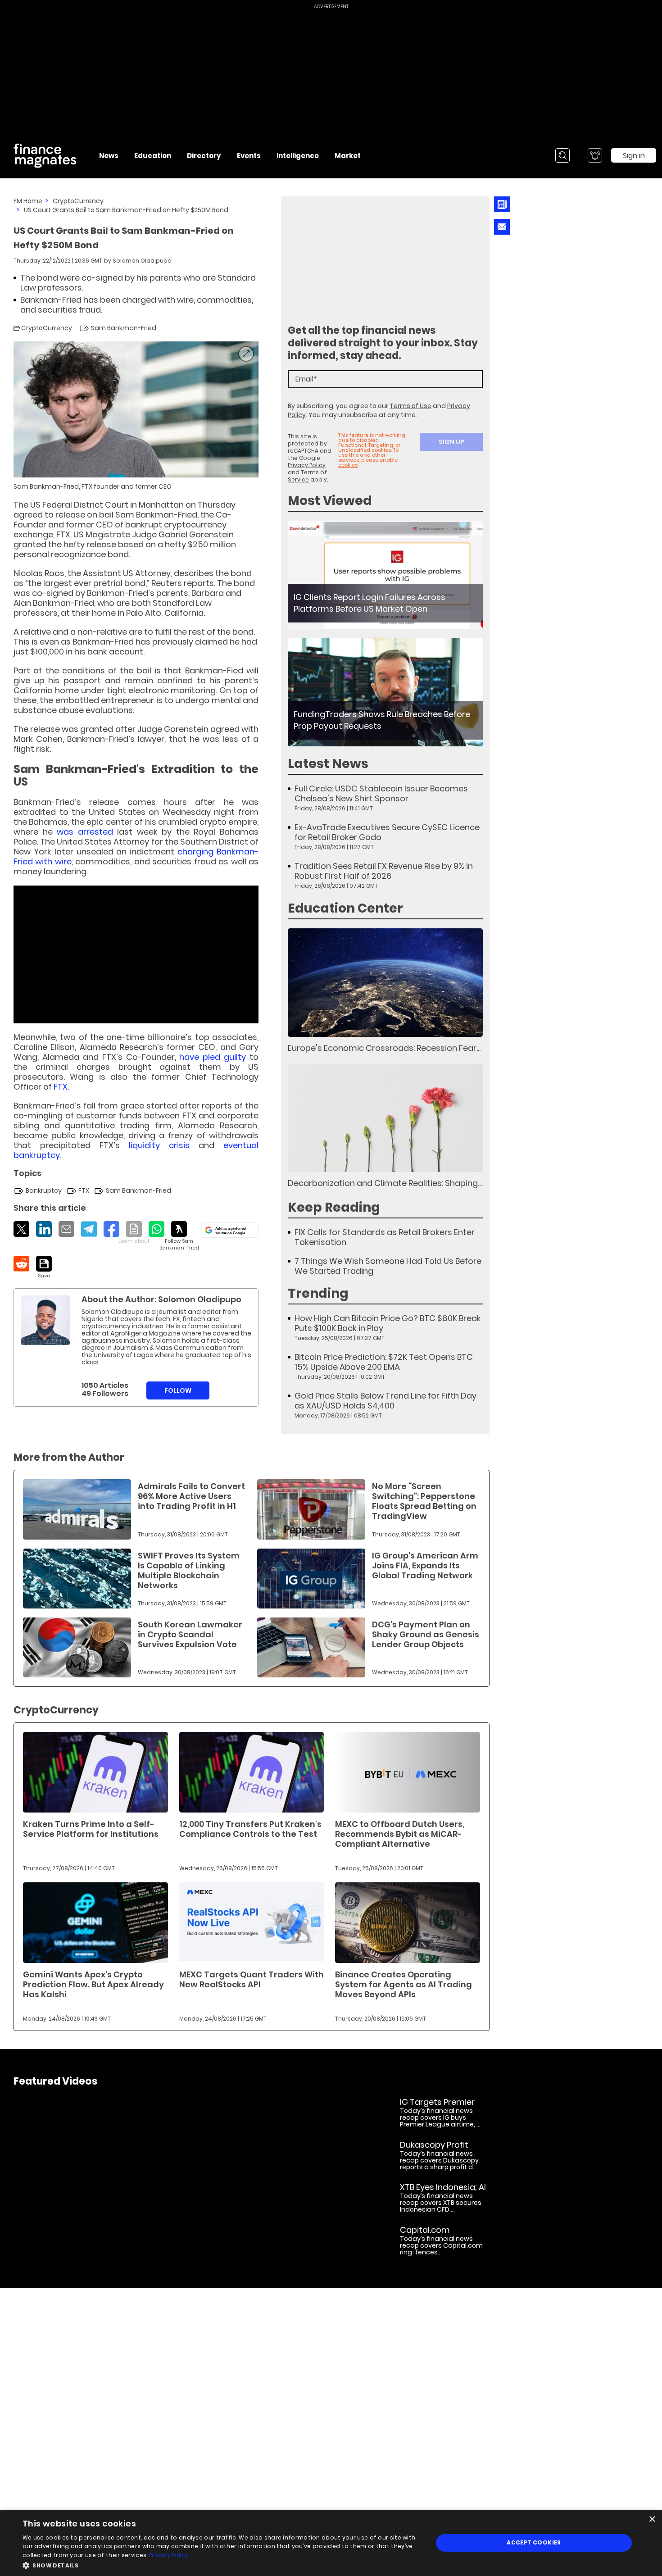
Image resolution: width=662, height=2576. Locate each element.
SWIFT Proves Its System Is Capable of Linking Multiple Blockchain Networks (189, 1570)
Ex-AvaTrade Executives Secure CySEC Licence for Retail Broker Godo (387, 832)
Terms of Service (307, 476)
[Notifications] (595, 155)
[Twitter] (21, 1229)
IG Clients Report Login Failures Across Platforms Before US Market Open (370, 603)
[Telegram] (89, 1229)
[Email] (66, 1229)
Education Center (345, 908)
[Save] (44, 1268)
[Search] (562, 155)
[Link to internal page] (45, 1320)
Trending (318, 1293)
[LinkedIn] (44, 1229)
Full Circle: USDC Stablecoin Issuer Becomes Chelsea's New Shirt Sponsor (381, 794)
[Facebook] (111, 1229)
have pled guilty (213, 1057)
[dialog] (331, 2543)
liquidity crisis (159, 1145)
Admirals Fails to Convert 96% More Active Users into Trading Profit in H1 (191, 1496)
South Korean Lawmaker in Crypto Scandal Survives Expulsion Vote (190, 1634)
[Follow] (179, 1236)
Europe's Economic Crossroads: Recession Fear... (384, 1048)
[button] (222, 2565)
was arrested (85, 832)
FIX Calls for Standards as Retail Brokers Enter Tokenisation (385, 1237)
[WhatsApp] (156, 1229)
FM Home (28, 201)
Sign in (634, 156)
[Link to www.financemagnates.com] (385, 575)
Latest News (328, 764)
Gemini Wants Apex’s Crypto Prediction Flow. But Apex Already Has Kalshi (93, 1984)
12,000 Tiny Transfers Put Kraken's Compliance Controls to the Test (250, 1829)
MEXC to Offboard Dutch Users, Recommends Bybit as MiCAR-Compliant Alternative (400, 1834)
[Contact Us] (502, 227)
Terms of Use (410, 406)
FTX (61, 1087)
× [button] (652, 2519)
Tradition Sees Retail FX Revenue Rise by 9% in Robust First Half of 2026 (384, 871)
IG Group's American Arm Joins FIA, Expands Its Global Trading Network (425, 1565)
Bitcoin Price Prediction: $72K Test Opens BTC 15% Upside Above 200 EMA (384, 1362)
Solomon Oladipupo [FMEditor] (142, 261)
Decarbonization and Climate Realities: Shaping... (385, 1183)
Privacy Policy (307, 465)
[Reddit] (21, 1264)
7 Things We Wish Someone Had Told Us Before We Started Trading (388, 1266)
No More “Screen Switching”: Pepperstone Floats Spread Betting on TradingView (424, 1501)
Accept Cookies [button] (534, 2542)
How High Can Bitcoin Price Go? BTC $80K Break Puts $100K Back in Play (388, 1323)
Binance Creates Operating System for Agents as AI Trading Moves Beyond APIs (404, 1984)
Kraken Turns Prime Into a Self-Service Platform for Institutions (91, 1829)
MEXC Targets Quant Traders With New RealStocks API (252, 1979)
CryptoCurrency (78, 201)
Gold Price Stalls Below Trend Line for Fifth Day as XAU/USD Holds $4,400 (385, 1401)
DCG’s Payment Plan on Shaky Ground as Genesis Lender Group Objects (426, 1634)
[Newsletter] (502, 204)
